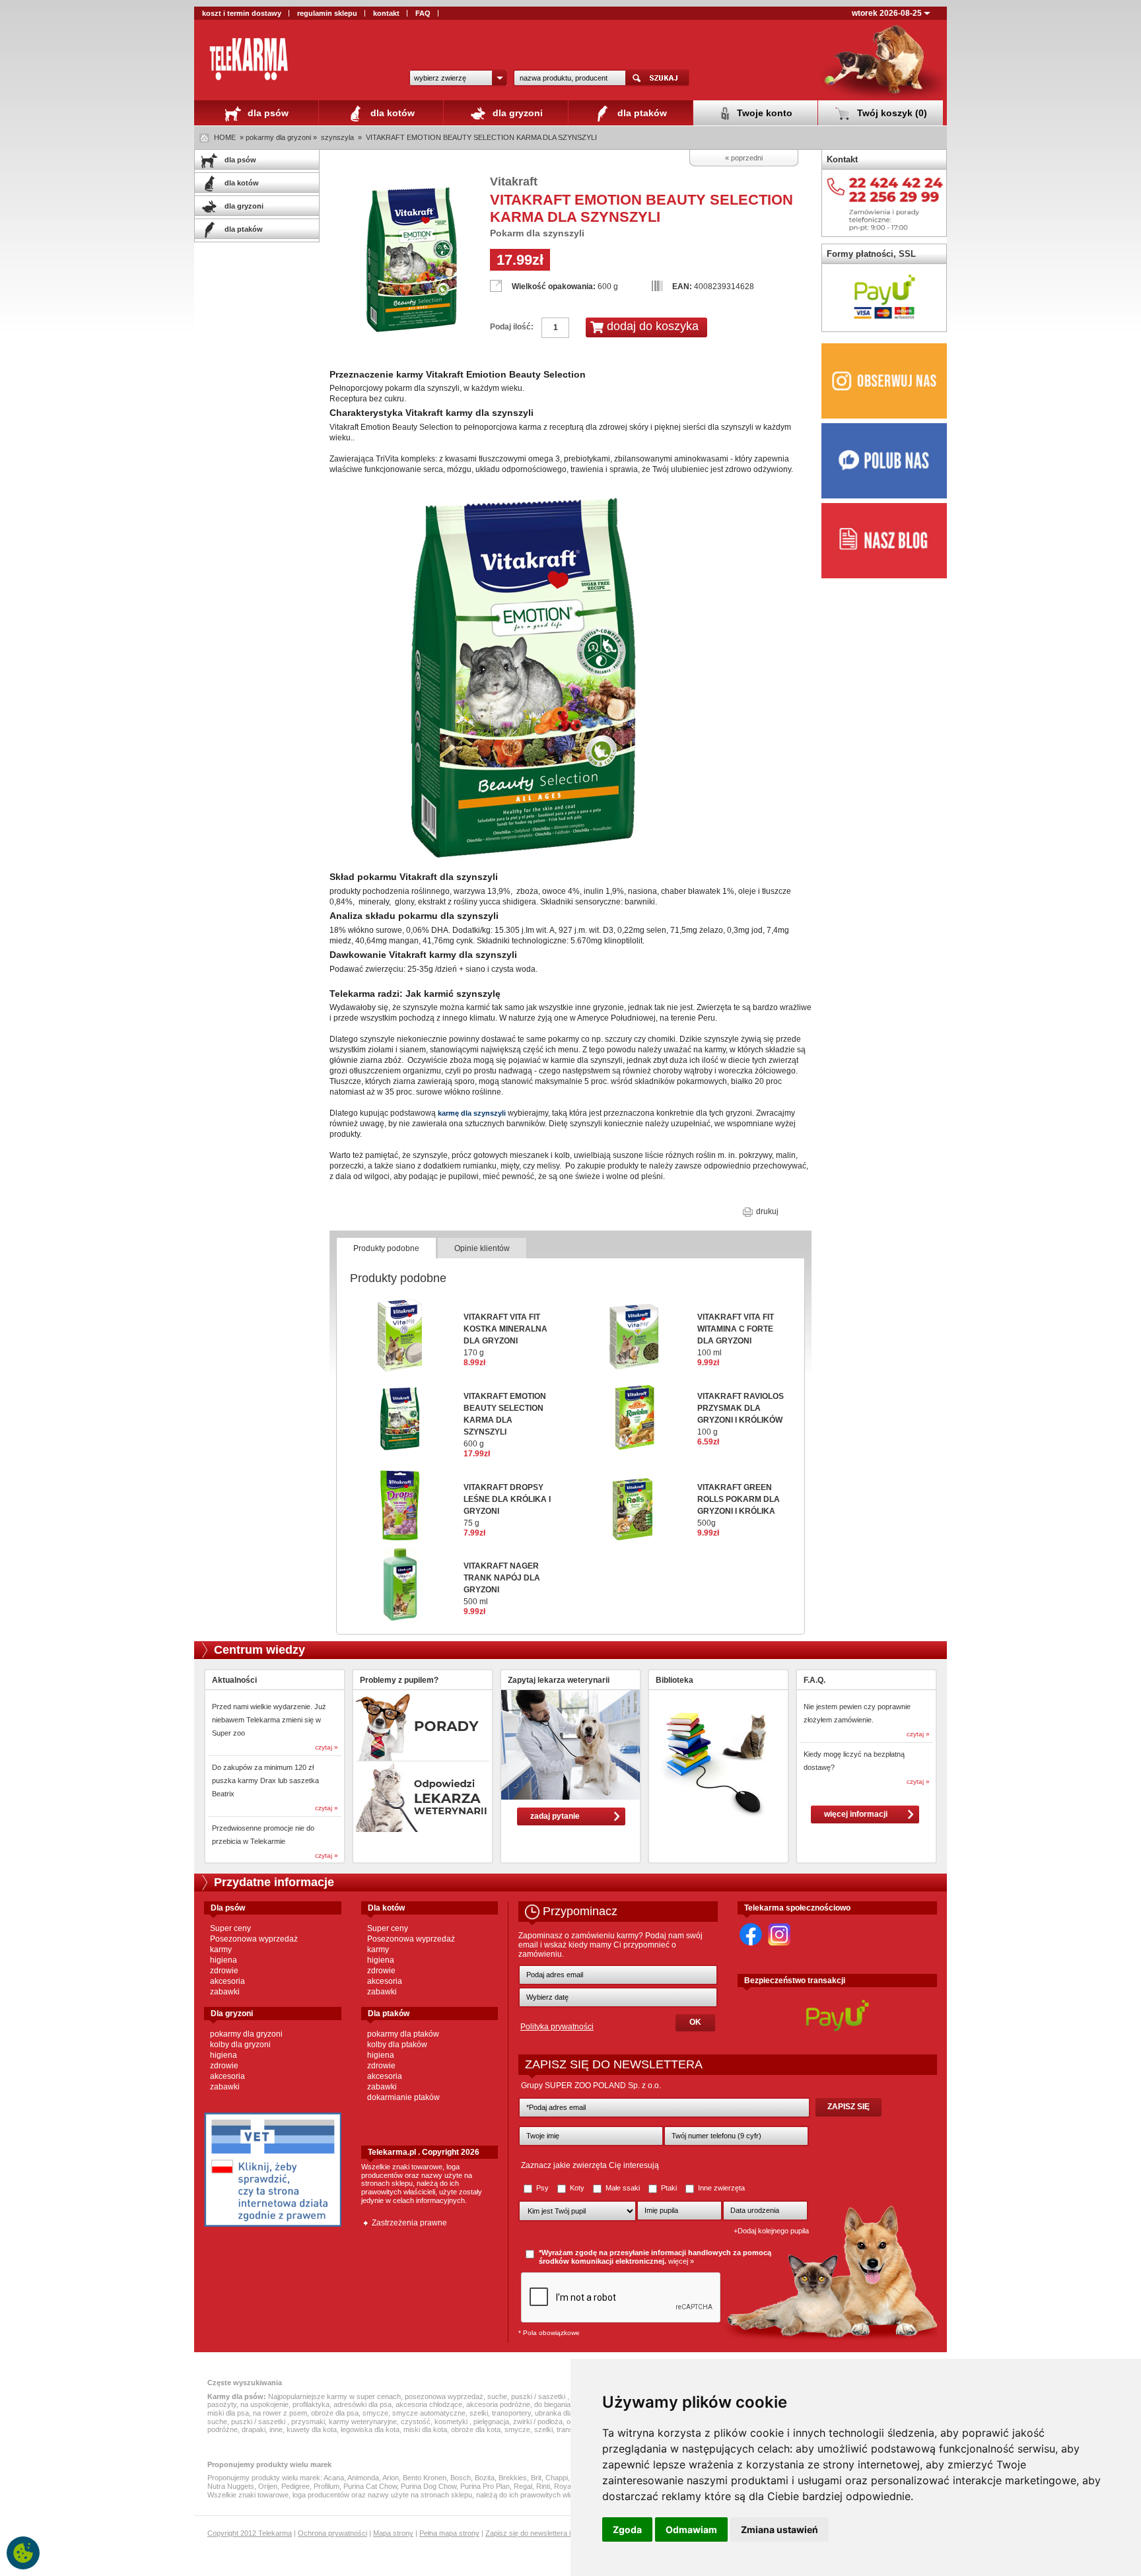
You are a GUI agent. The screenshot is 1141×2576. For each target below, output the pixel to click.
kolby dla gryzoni (240, 2045)
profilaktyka (311, 2404)
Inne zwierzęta (720, 2188)
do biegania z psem (565, 2404)
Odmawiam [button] (691, 2529)
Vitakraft (514, 182)
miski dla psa (228, 2413)
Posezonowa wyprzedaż (254, 1939)
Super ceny (230, 1928)
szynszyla (337, 137)
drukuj (766, 1211)
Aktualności (234, 1680)
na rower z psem (280, 2413)
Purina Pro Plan (485, 2486)
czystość (416, 2422)
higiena (224, 1960)
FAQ (423, 13)
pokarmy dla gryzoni (246, 2034)
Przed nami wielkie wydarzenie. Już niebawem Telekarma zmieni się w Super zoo (269, 1720)
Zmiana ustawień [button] (779, 2529)
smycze (375, 2413)
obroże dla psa (335, 2413)
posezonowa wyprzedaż (444, 2396)
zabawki (225, 1992)
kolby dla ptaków (397, 2045)
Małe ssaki (623, 2188)
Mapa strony (393, 2533)
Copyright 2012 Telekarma (250, 2533)
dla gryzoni (516, 113)
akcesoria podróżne (498, 2404)
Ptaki (669, 2188)
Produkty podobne (386, 1248)
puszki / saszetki (539, 2396)
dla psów (267, 113)
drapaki (254, 2429)
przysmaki (308, 2422)
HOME (225, 137)
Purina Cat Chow (370, 2486)
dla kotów (391, 113)
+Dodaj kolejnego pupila (771, 2231)
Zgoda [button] (627, 2529)
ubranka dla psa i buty (570, 2413)
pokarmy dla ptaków (403, 2034)
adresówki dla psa (363, 2404)
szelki (479, 2413)
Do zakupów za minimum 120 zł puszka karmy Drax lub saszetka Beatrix (265, 1780)
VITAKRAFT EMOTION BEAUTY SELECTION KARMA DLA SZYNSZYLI (481, 137)
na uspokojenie (264, 2404)
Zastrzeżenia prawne (409, 2223)
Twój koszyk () (891, 113)
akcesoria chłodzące (429, 2404)
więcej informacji (856, 1814)
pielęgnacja (491, 2422)
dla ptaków (641, 113)
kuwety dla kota (312, 2429)
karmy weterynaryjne (363, 2422)
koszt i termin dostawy (242, 13)
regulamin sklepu (327, 13)
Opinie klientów (482, 1248)
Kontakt (842, 159)
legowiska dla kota (370, 2429)
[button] (458, 78)
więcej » (681, 2261)
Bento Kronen (425, 2478)
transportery (511, 2413)
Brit (536, 2478)
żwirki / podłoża (538, 2422)
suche (497, 2396)
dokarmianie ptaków (403, 2097)
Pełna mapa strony (449, 2533)
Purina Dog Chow (429, 2486)
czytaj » (327, 1747)
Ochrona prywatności (332, 2533)
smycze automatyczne (429, 2413)
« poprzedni (744, 158)
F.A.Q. (814, 1680)
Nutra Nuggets (231, 2486)
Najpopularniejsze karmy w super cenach (334, 2396)
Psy (542, 2188)
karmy (221, 1949)
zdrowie (224, 1971)
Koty (577, 2188)
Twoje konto (763, 113)
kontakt (386, 13)
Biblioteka (674, 1680)
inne (276, 2429)
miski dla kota (425, 2429)
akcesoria (227, 1981)
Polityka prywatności (557, 2027)
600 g (505, 1420)
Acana (334, 2478)
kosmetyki (452, 2422)
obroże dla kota (476, 2429)
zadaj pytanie (555, 1816)
